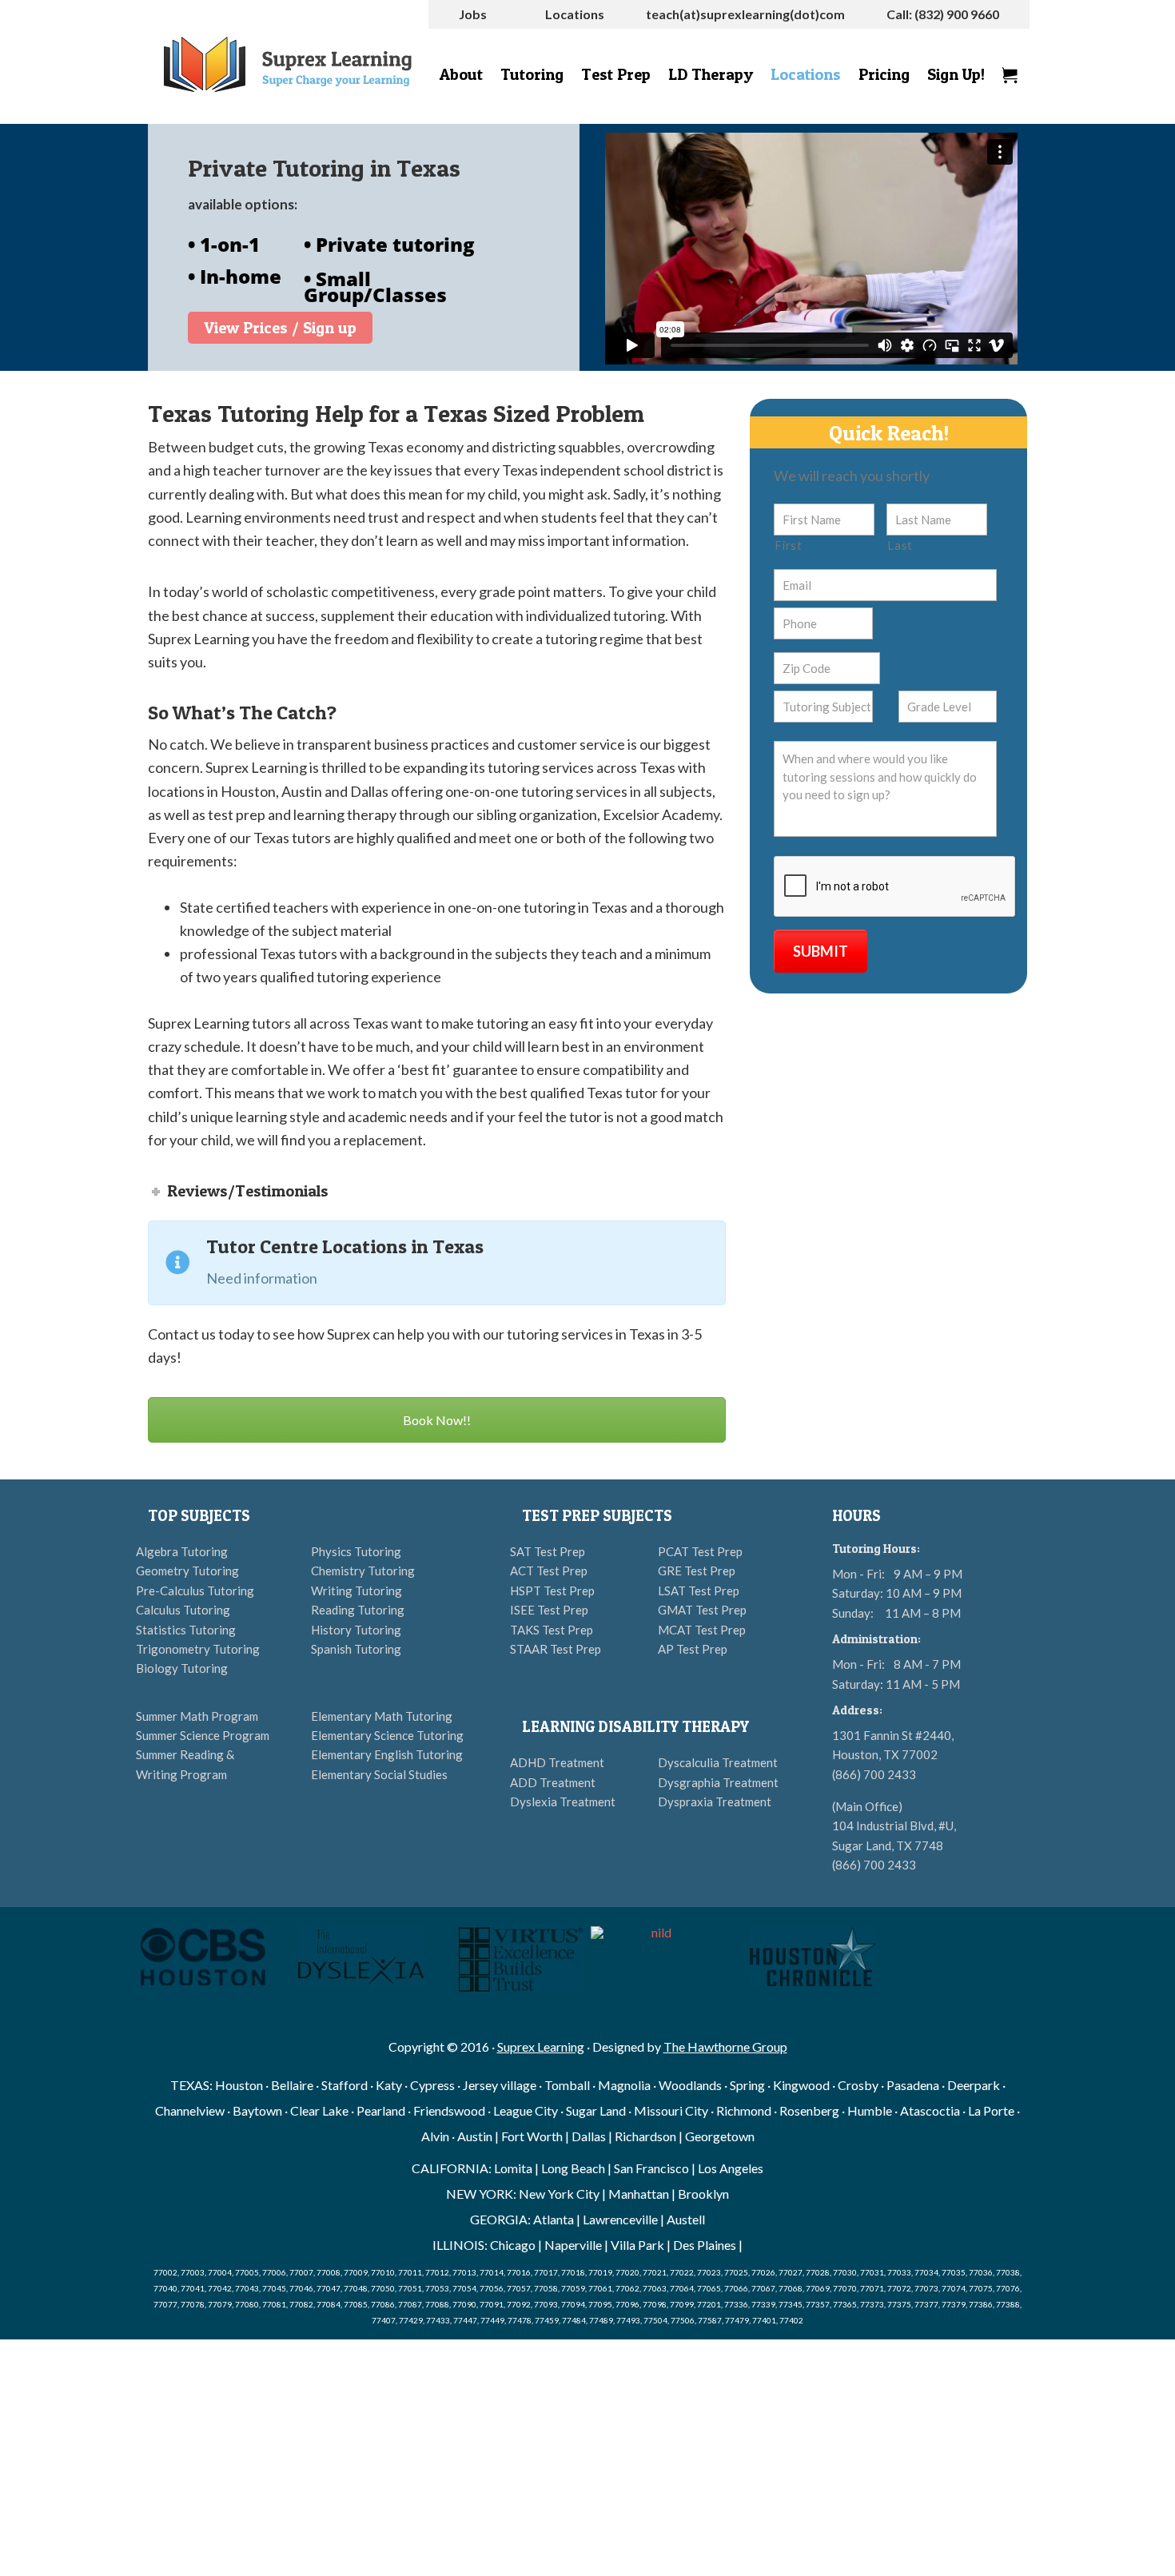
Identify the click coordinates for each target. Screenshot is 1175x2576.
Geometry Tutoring (187, 1571)
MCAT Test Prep (702, 1630)
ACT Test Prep (549, 1571)
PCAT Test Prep (700, 1551)
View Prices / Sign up (280, 328)
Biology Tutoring (182, 1668)
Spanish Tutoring (356, 1649)
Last (900, 545)
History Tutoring (356, 1630)
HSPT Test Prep (552, 1591)
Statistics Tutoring (186, 1630)
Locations (575, 14)
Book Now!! (437, 1420)
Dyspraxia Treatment (715, 1802)
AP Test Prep (693, 1649)
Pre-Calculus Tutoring (195, 1591)
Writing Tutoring (356, 1591)
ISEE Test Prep (549, 1610)
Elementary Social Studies (379, 1774)
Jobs (473, 14)
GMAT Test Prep (702, 1610)
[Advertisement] (587, 2458)
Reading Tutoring (358, 1610)
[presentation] (895, 887)
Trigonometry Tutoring (198, 1649)
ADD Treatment (553, 1782)
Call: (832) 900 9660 (943, 14)
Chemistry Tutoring (363, 1571)
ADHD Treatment (557, 1762)
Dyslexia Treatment (563, 1802)
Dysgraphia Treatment (718, 1782)
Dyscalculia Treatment (718, 1762)
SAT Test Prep (548, 1551)
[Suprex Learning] (288, 64)
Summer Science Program (203, 1735)
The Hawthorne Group (725, 2046)
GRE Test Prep (697, 1571)
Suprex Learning (541, 2046)
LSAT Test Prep (699, 1591)
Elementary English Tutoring (387, 1754)
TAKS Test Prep (552, 1630)
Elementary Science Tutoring (387, 1735)
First (788, 545)
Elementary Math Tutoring (382, 1716)
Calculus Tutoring (183, 1610)
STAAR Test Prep (556, 1649)
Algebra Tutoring (182, 1551)
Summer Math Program (197, 1716)
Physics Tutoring (356, 1551)
